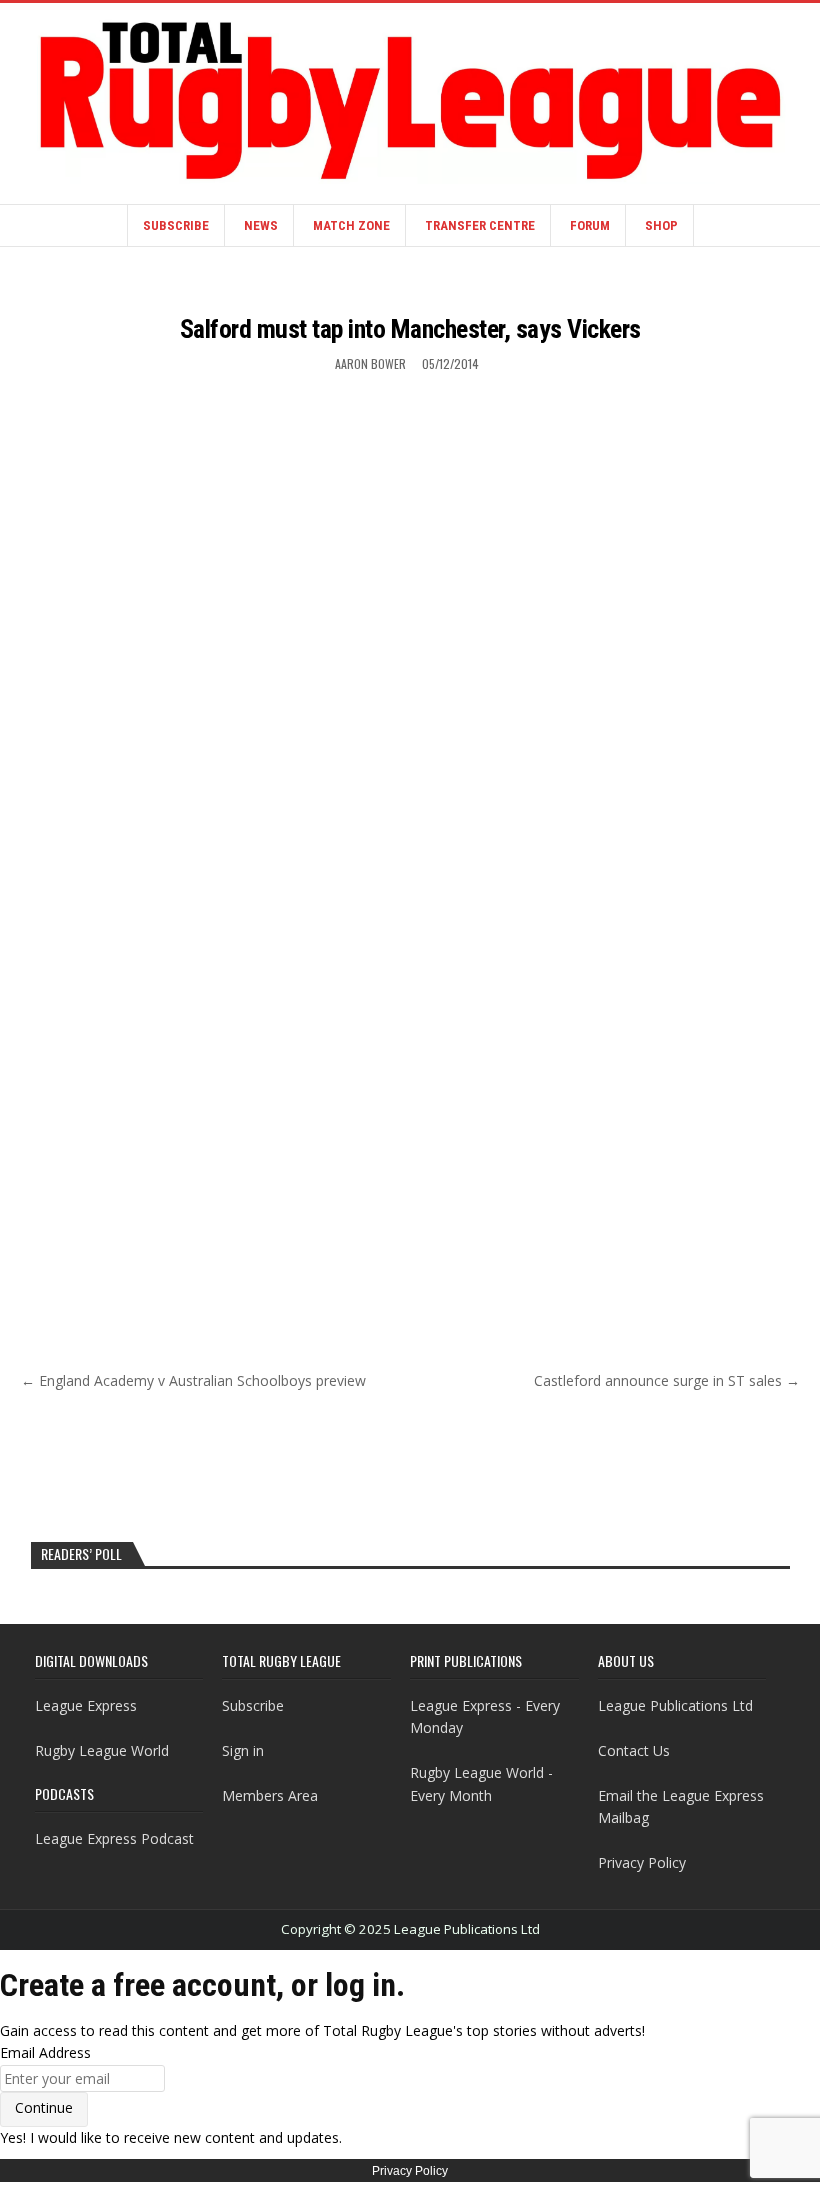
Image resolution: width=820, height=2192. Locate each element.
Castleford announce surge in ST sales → (667, 1380)
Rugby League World (102, 1750)
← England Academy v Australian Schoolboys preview (193, 1380)
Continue (44, 2107)
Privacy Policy (642, 1862)
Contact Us (634, 1750)
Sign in (243, 1750)
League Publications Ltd (675, 1705)
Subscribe (176, 225)
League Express (86, 1705)
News (261, 225)
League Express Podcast (114, 1838)
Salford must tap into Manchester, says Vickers (410, 329)
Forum (590, 225)
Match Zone (351, 225)
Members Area (270, 1795)
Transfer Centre (480, 225)
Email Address (45, 2052)
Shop (661, 225)
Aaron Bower (370, 363)
